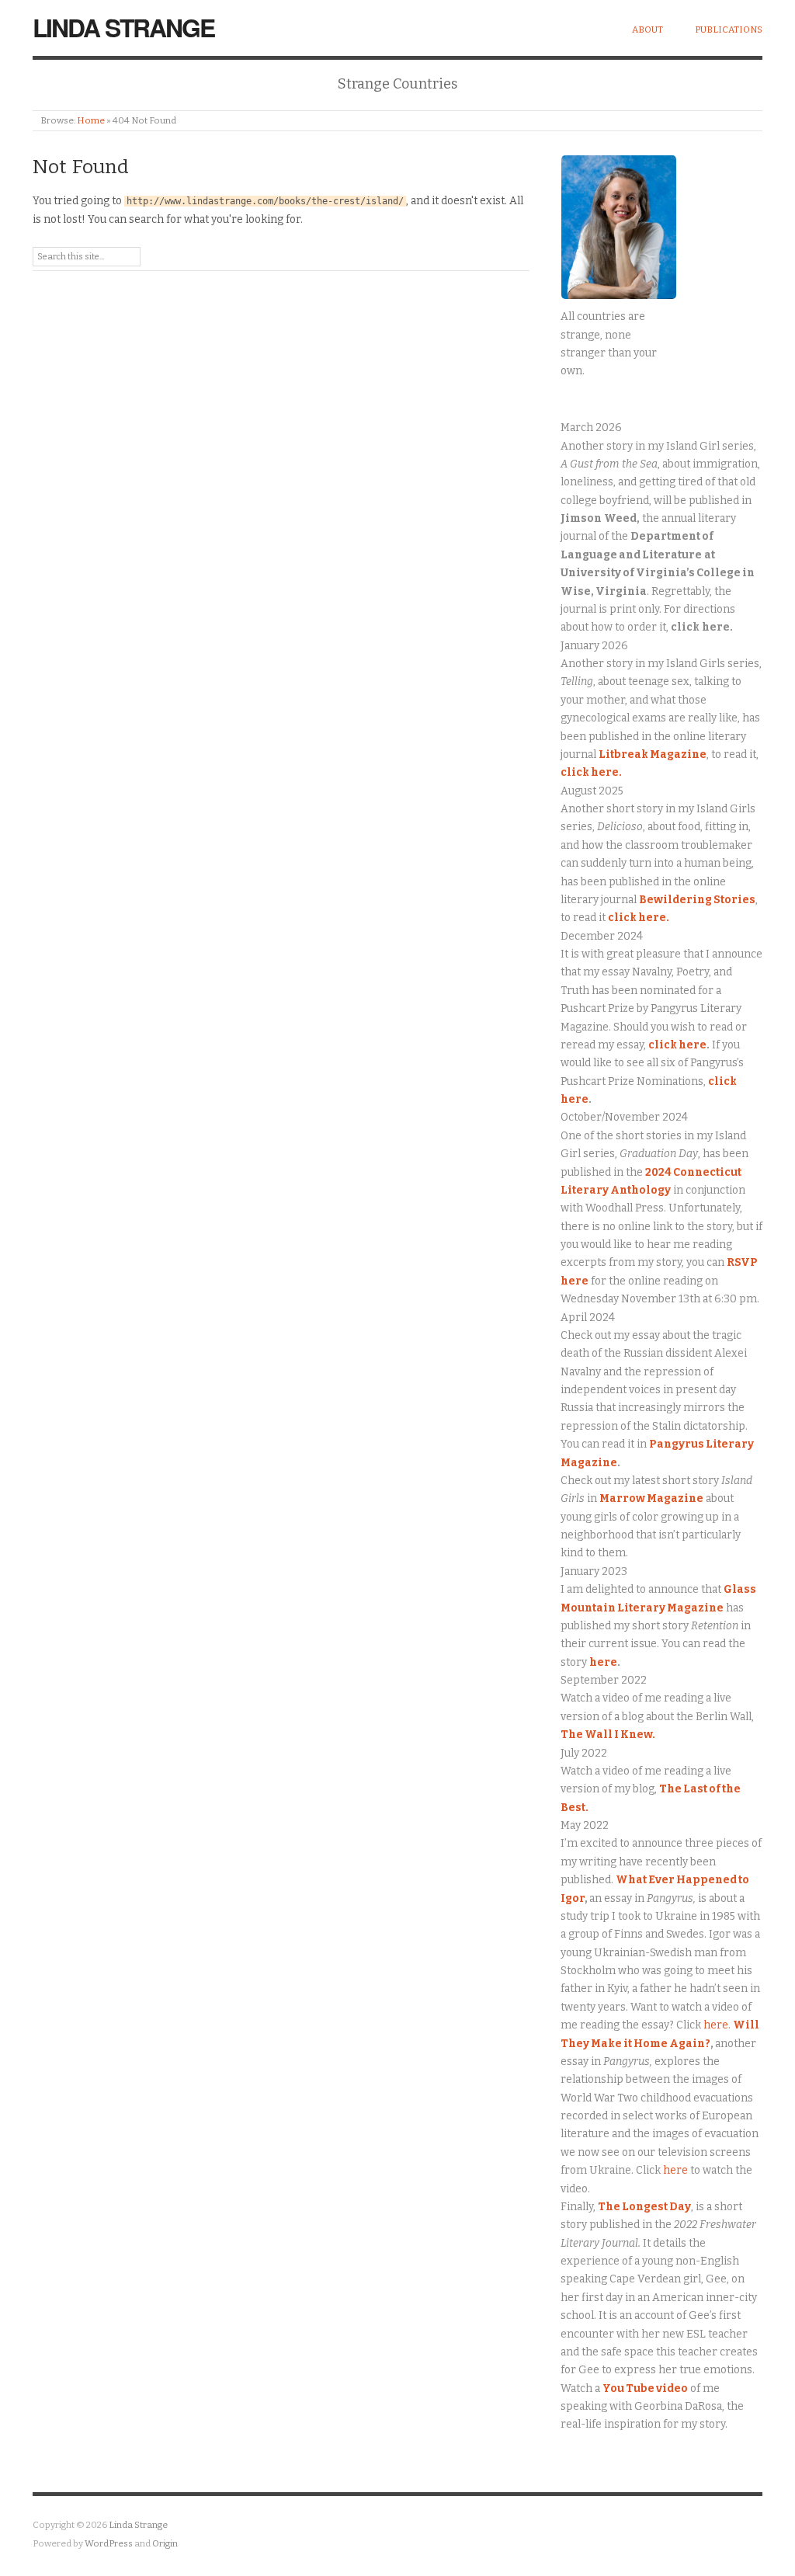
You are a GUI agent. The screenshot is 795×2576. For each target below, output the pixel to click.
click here (677, 1045)
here (603, 1662)
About (647, 30)
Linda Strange (123, 27)
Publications (729, 30)
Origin (165, 2543)
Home (91, 120)
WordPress (109, 2543)
